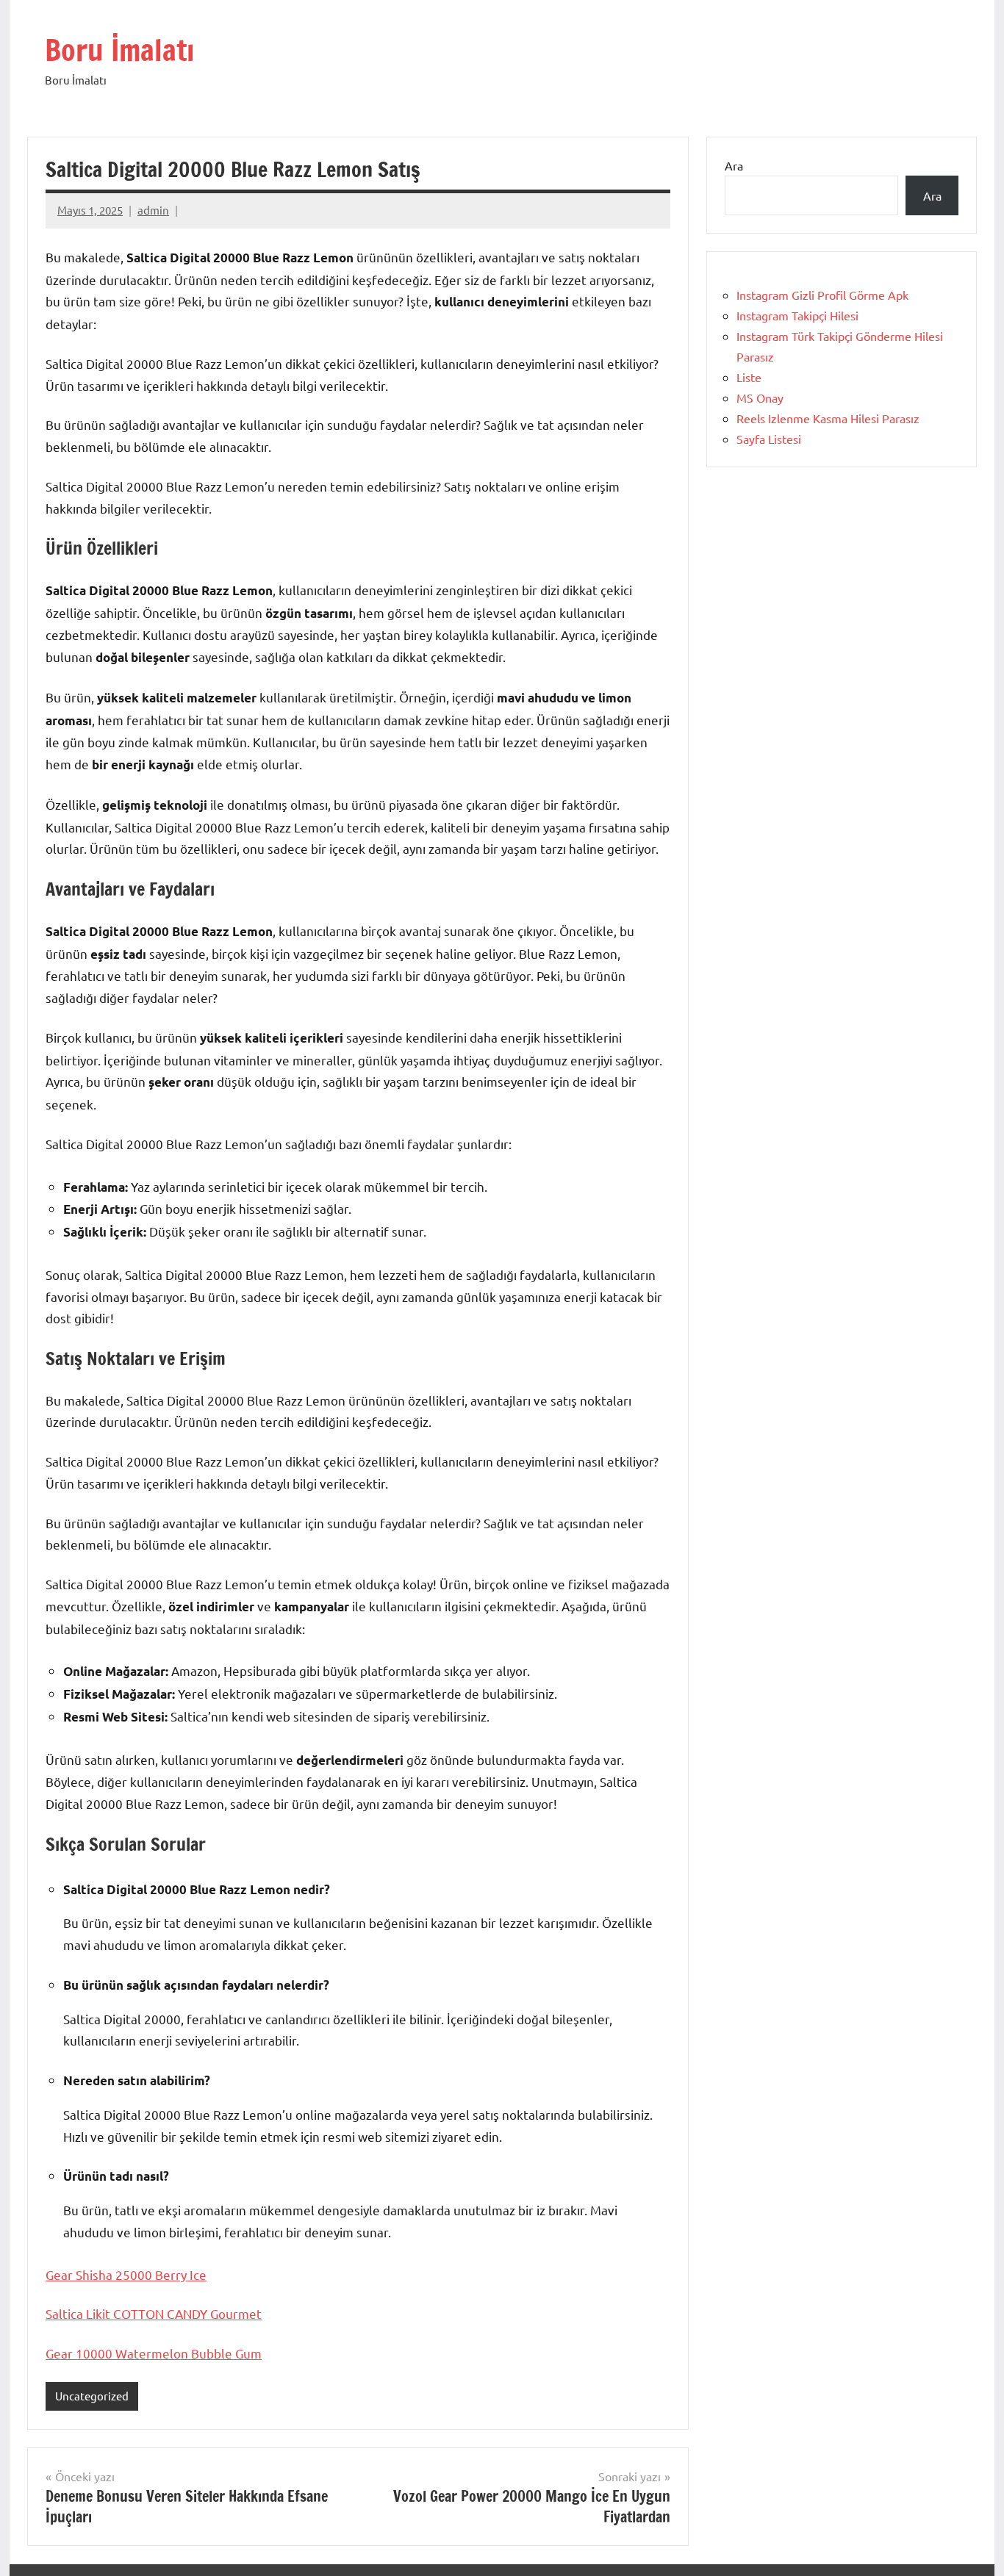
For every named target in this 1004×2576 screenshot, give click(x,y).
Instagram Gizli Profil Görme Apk (822, 295)
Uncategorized (92, 2396)
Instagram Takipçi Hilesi (797, 315)
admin (153, 210)
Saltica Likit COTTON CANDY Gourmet (154, 2313)
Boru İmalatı (119, 50)
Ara (734, 165)
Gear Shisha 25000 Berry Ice (126, 2274)
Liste (749, 377)
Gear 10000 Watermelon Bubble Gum (154, 2353)
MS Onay (760, 397)
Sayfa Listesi (769, 439)
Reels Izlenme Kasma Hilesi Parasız (828, 418)
